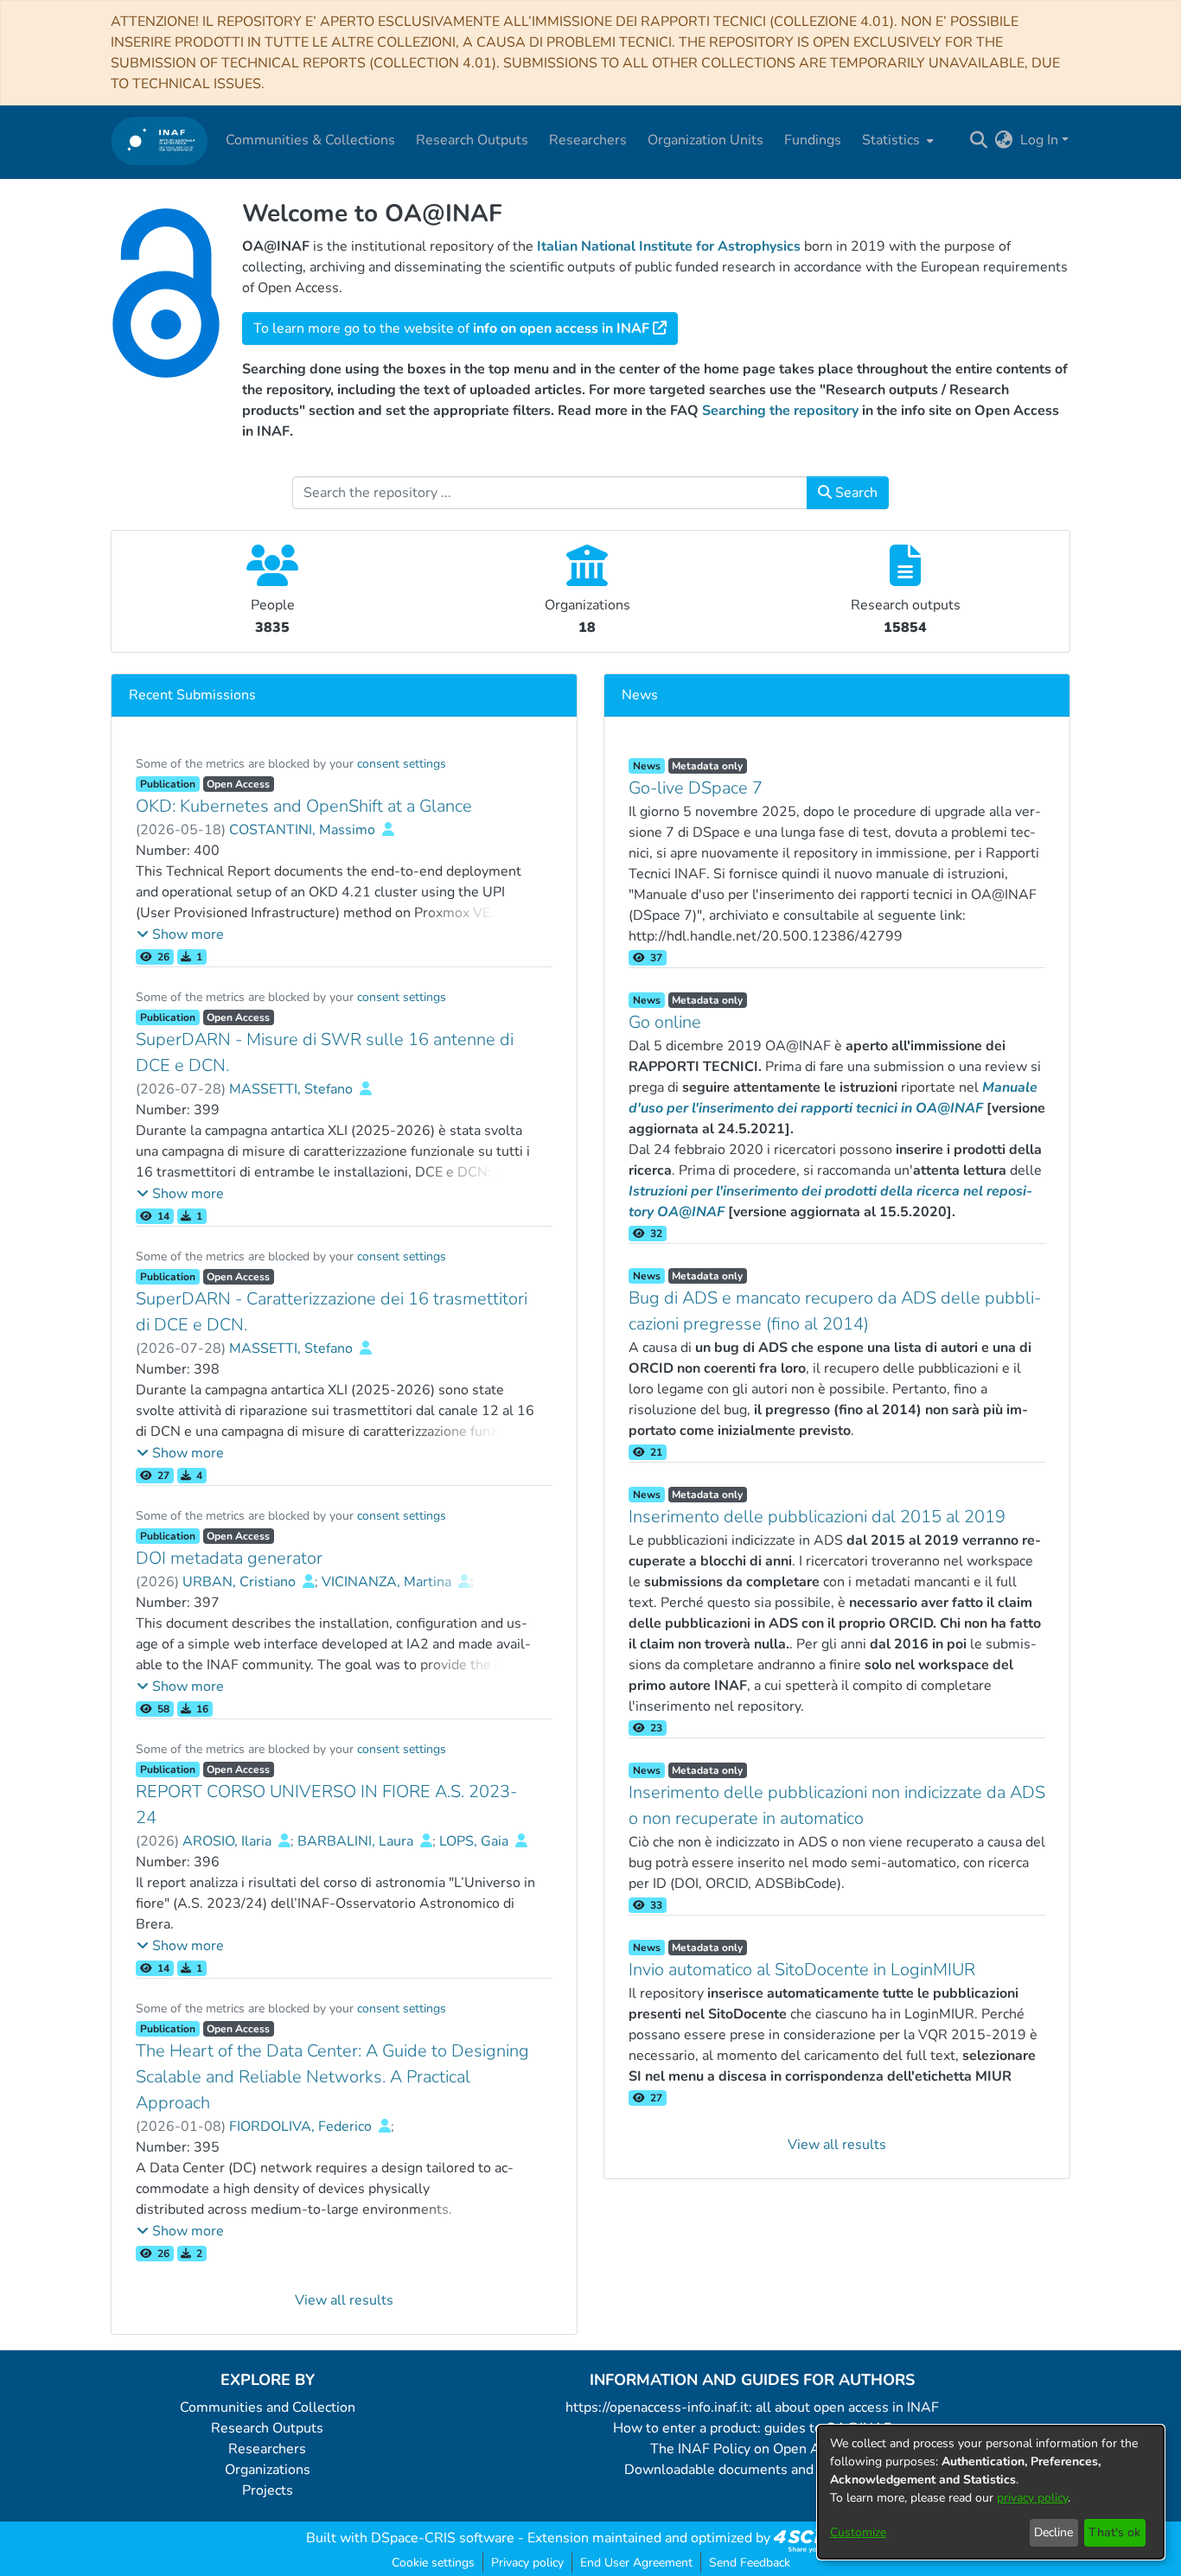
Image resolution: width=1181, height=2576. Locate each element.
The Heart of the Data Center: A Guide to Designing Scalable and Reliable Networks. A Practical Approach (332, 2077)
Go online (665, 1022)
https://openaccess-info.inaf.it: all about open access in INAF (752, 2407)
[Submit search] (979, 140)
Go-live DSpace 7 (696, 788)
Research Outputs (267, 2428)
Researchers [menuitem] (588, 140)
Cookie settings (433, 2563)
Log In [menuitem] (1039, 140)
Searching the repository (780, 411)
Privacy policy (527, 2563)
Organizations (268, 2470)
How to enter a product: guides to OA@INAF (752, 2428)
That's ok (1114, 2532)
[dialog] (991, 2492)
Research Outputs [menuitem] (472, 140)
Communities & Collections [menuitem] (310, 140)
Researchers (267, 2449)
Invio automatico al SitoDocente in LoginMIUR (802, 1970)
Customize (858, 2532)
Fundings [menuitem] (813, 140)
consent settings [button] (402, 764)
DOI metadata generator (229, 1558)
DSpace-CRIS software (443, 2538)
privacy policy (1032, 2498)
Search (855, 493)
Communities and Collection (268, 2407)
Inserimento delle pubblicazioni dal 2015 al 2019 (817, 1517)
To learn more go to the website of (451, 328)
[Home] (160, 140)
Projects (268, 2490)
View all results (344, 2300)
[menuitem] (896, 140)
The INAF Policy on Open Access (752, 2449)
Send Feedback (750, 2563)
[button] (180, 934)
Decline (1053, 2532)
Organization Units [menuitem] (705, 140)
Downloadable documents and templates (753, 2470)
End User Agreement (636, 2563)
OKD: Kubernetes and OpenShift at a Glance (304, 806)
